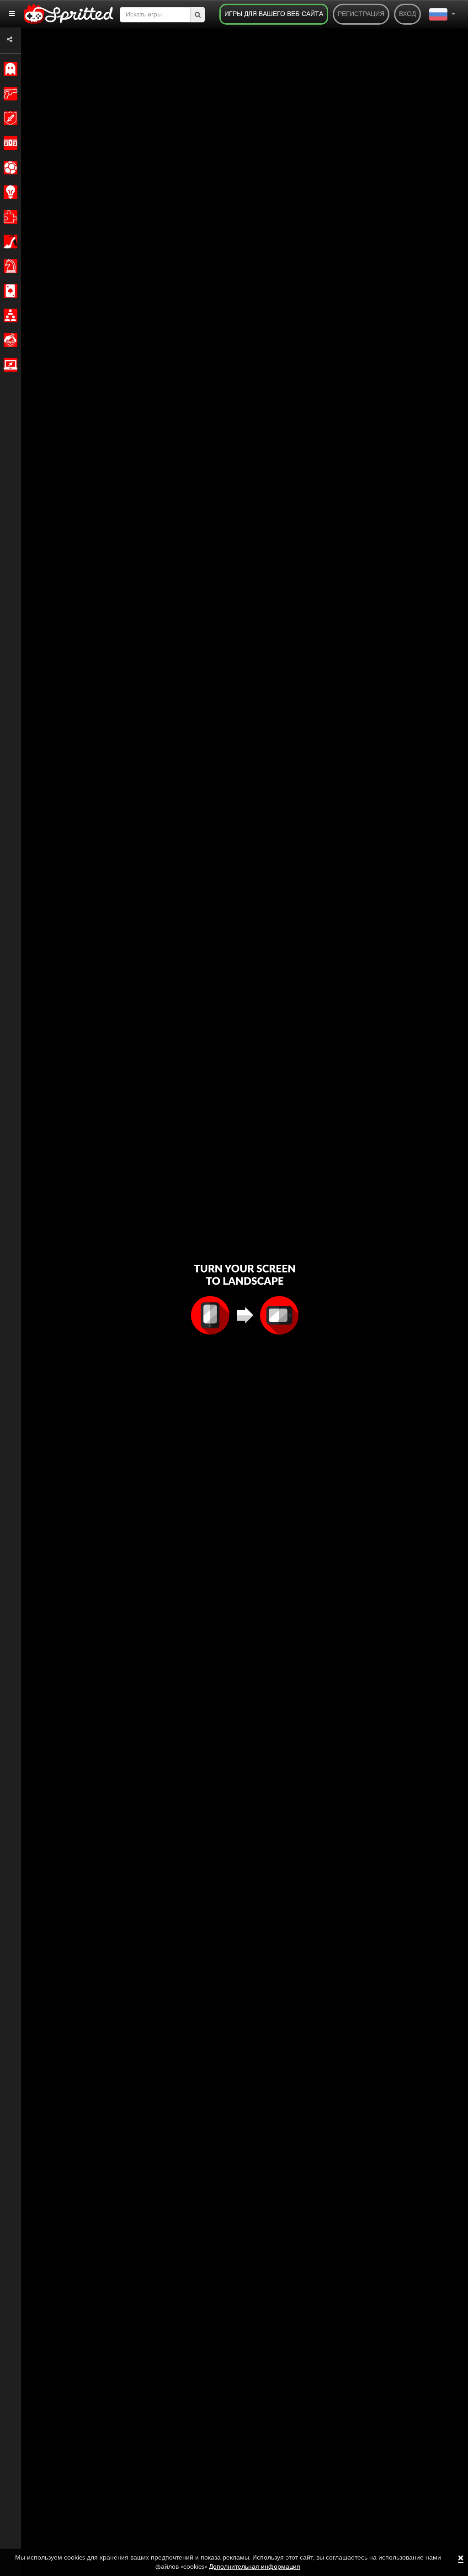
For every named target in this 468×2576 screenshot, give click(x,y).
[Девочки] (9, 242)
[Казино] (9, 291)
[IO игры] (9, 365)
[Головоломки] (9, 217)
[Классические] (9, 69)
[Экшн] (9, 94)
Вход (407, 14)
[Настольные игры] (9, 266)
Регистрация (361, 14)
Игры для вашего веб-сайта (274, 14)
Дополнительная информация (255, 2567)
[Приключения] (9, 118)
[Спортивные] (9, 168)
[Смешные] (9, 340)
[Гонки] (9, 143)
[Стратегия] (9, 192)
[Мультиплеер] (9, 315)
